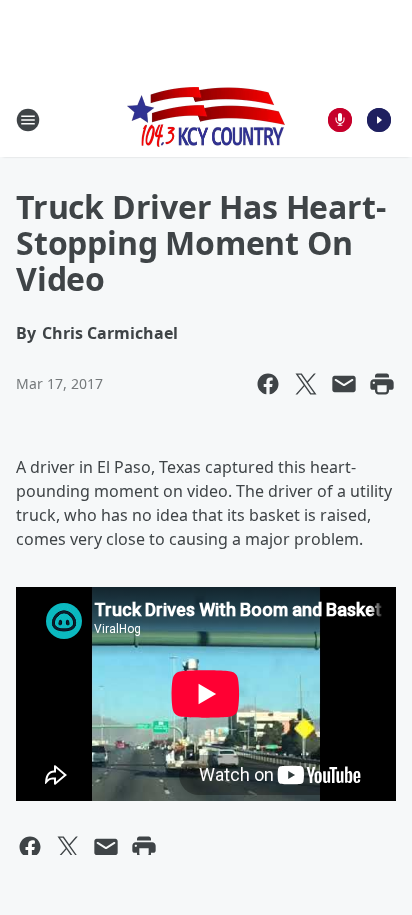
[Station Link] (206, 119)
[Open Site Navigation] (28, 120)
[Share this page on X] (306, 384)
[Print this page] (382, 384)
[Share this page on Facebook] (268, 384)
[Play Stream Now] (379, 120)
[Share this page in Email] (344, 384)
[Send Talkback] (340, 120)
